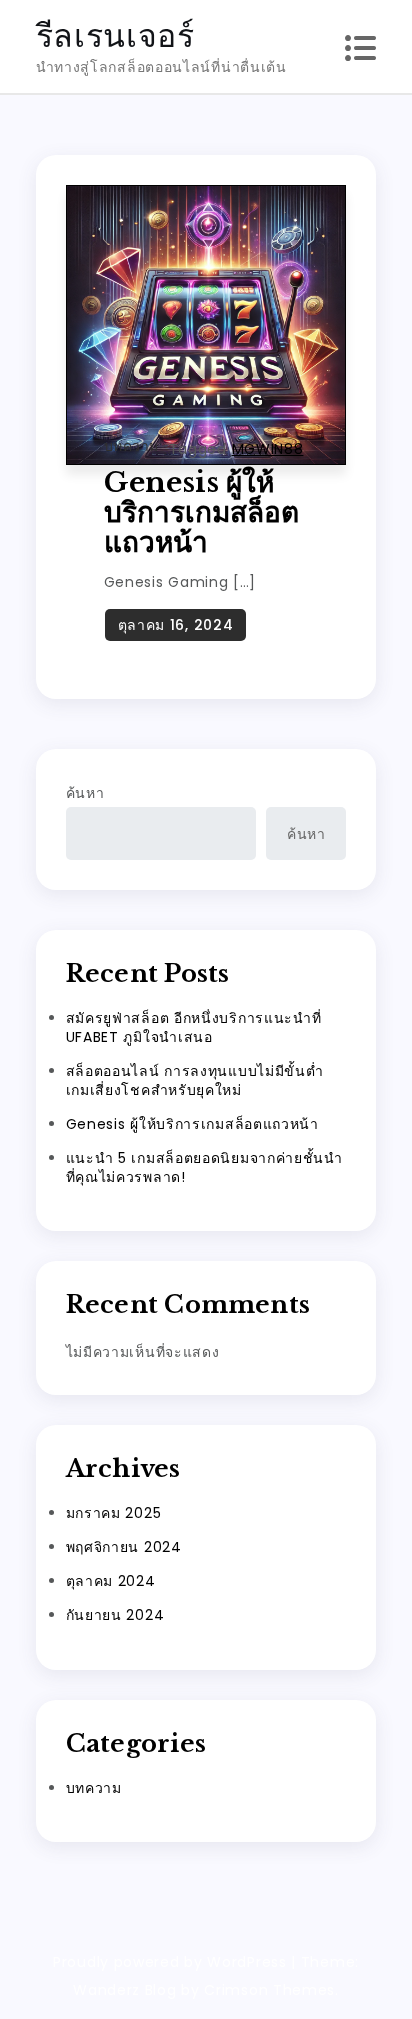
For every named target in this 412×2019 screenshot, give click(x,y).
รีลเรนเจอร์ (115, 35)
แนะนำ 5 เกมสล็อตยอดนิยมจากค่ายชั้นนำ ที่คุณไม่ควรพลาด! (204, 1167)
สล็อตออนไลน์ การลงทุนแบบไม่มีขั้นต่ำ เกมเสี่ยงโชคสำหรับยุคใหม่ (195, 1080)
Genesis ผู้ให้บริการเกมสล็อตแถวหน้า (201, 512)
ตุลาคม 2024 (111, 1581)
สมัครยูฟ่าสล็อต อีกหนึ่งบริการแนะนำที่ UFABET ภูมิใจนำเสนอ (194, 1027)
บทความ (131, 446)
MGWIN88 (268, 449)
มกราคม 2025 (114, 1513)
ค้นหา (85, 793)
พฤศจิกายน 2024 (124, 1547)
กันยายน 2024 (115, 1615)
